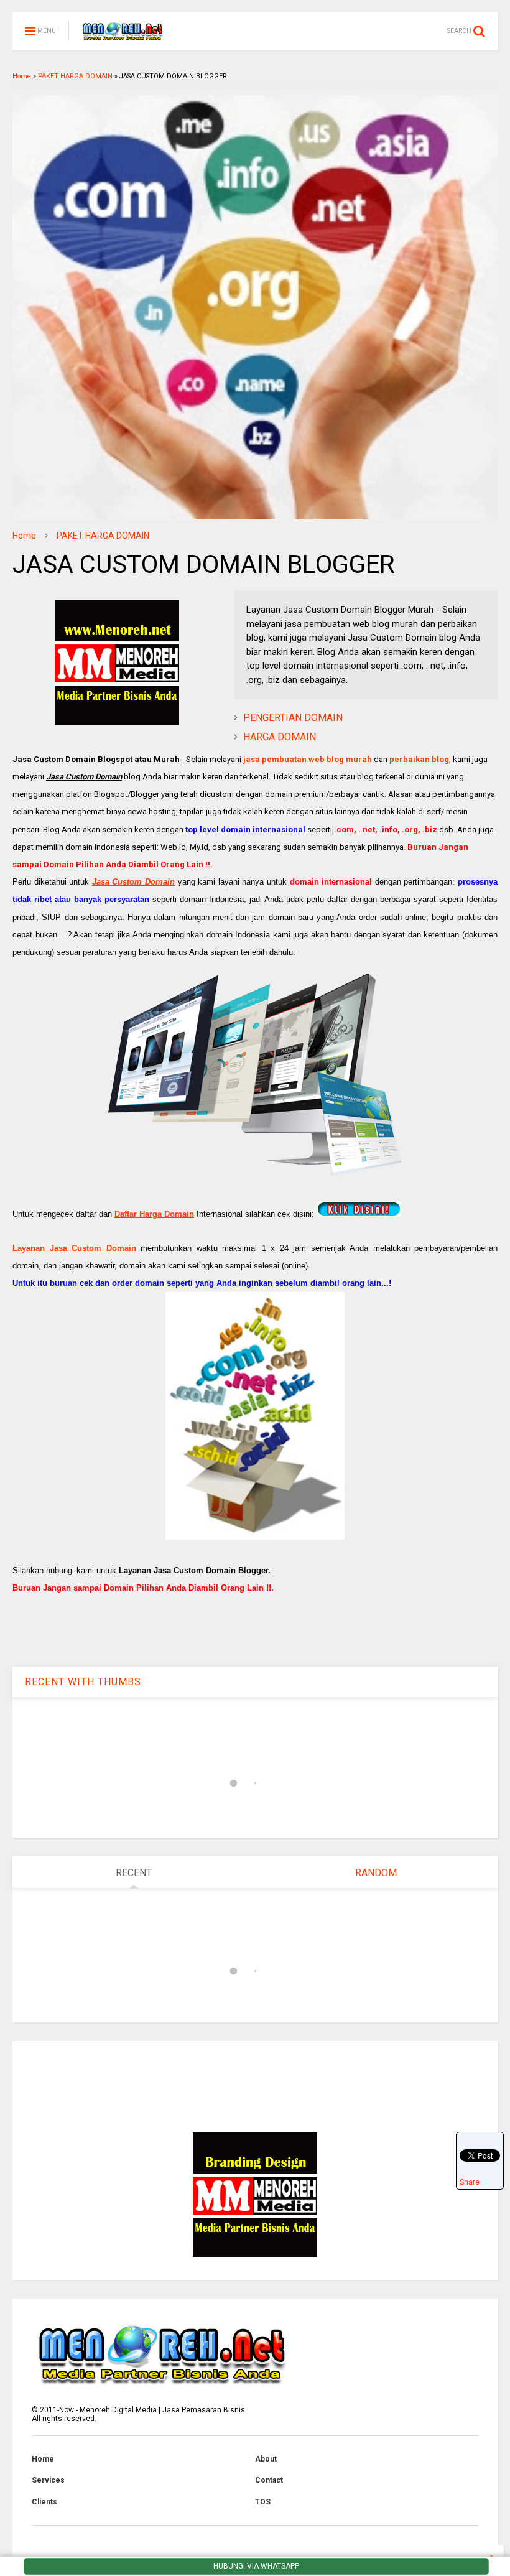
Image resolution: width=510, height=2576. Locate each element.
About (266, 2459)
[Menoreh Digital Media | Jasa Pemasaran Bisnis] (122, 35)
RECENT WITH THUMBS (83, 1682)
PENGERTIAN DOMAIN (293, 718)
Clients (44, 2502)
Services (48, 2480)
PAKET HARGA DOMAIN (75, 76)
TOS (263, 2502)
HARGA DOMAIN (280, 737)
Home (22, 76)
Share (470, 2182)
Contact (269, 2480)
